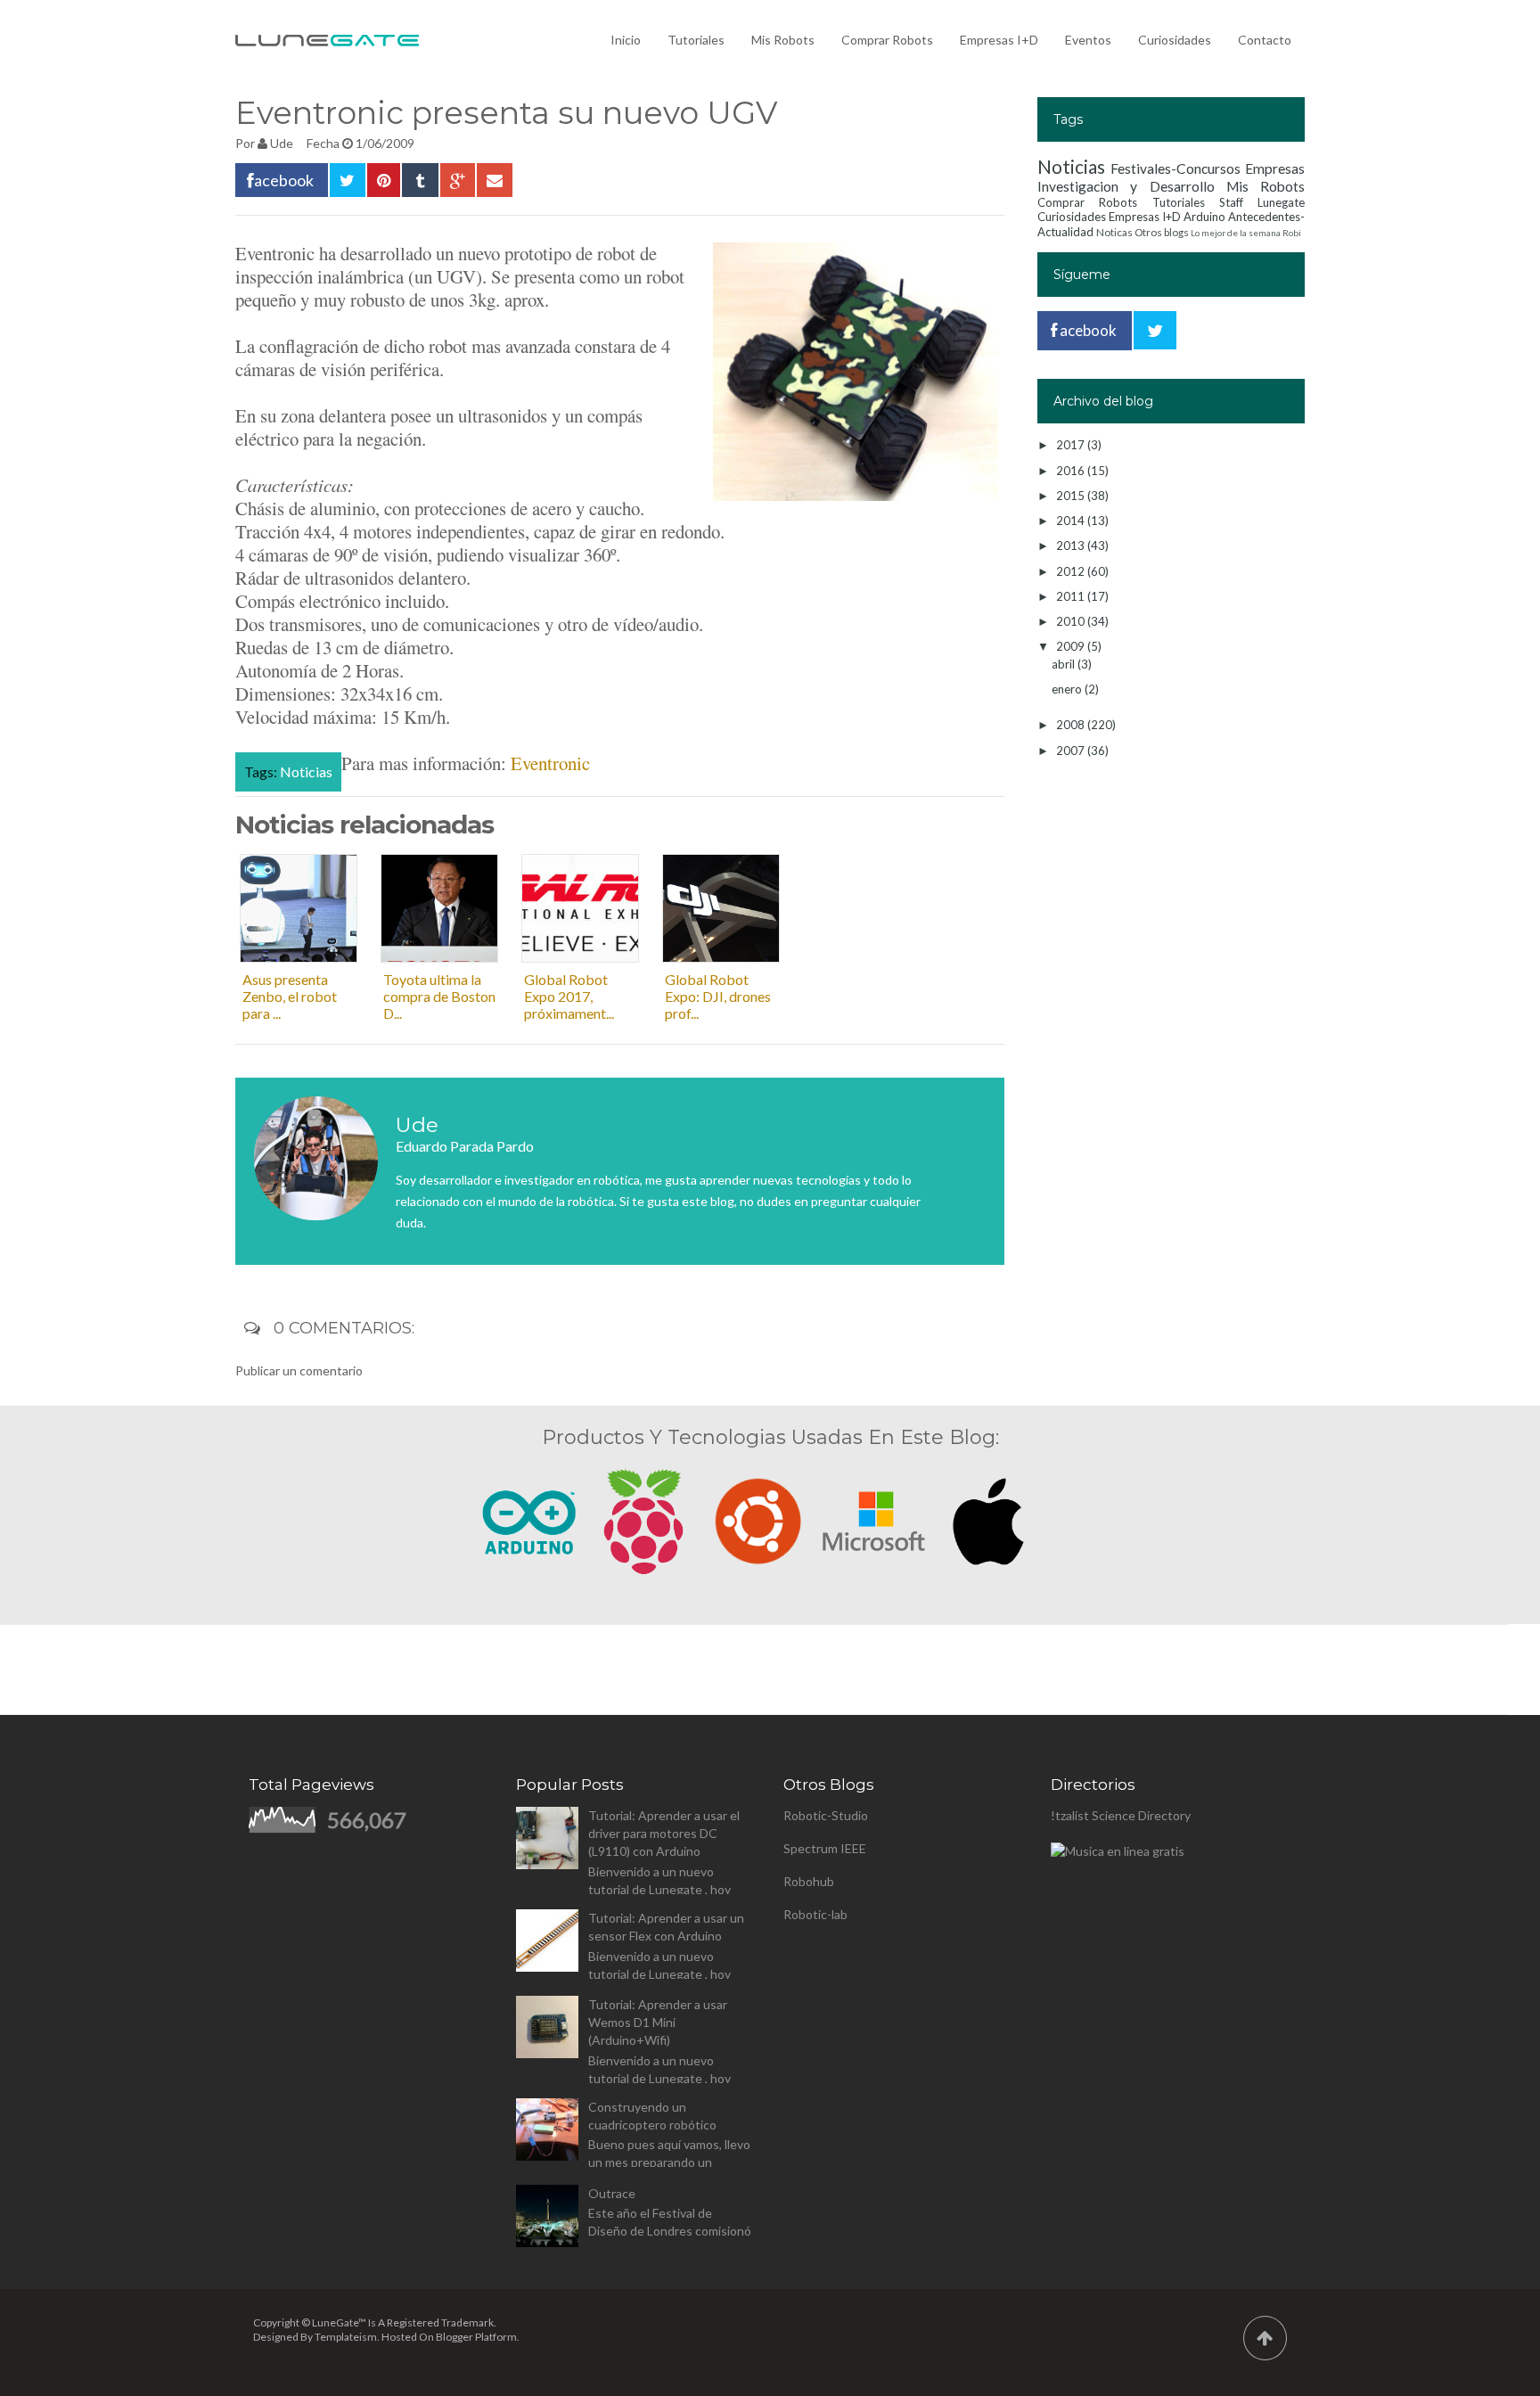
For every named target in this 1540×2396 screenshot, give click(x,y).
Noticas (1114, 232)
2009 (1072, 646)
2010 (1072, 621)
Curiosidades (1175, 40)
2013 (1072, 546)
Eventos (1088, 40)
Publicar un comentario (299, 1370)
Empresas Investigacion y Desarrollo (1171, 177)
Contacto (1265, 40)
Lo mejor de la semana (1236, 233)
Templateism (346, 2337)
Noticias (306, 771)
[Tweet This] (348, 180)
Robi (1292, 233)
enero (1068, 689)
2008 (1072, 725)
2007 (1072, 751)
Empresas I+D (999, 40)
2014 (1072, 521)
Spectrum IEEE (825, 1848)
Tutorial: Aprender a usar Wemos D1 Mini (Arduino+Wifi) (658, 2022)
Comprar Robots (887, 40)
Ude (282, 143)
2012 (1072, 571)
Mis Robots (783, 40)
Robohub (809, 1881)
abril (1065, 664)
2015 (1072, 496)
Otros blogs (1162, 232)
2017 (1072, 445)
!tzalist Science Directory (1121, 1815)
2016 (1072, 471)
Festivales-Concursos (1175, 168)
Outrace (612, 2193)
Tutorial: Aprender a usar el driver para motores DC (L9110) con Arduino (664, 1833)
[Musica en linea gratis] (1118, 1851)
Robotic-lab (815, 1914)
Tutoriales (696, 40)
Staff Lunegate (1262, 202)
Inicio (626, 40)
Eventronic (550, 763)
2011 (1072, 596)
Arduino (1204, 217)
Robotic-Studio (826, 1815)
